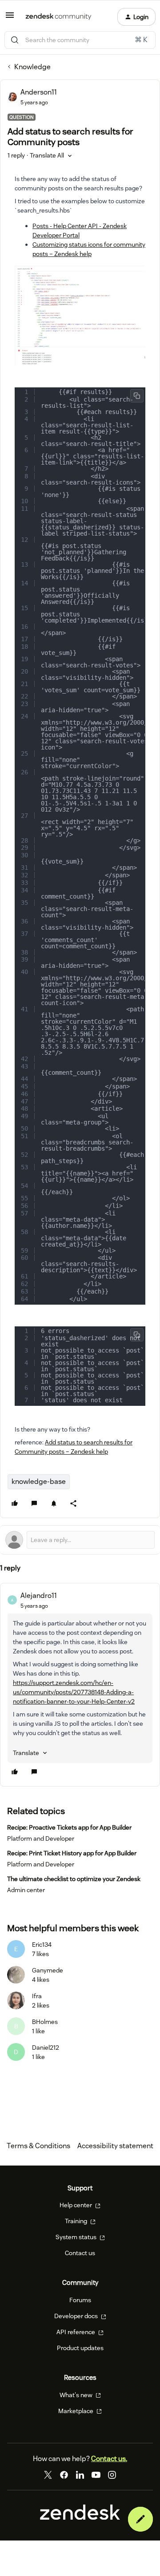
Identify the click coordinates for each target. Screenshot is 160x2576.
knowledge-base (39, 1481)
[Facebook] (64, 2475)
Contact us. (109, 2459)
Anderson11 (39, 92)
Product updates (80, 2348)
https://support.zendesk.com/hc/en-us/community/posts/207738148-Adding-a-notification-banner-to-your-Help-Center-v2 (74, 1692)
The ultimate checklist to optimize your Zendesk (74, 1879)
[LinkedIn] (80, 2475)
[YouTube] (96, 2475)
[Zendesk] (80, 2517)
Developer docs (77, 2316)
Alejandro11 (39, 1596)
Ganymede (48, 1970)
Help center (76, 2205)
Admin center (26, 1890)
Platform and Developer (41, 1838)
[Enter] (15, 40)
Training (77, 2221)
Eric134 (42, 1945)
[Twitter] (48, 2475)
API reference (76, 2332)
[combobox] (80, 40)
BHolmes (45, 2022)
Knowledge (32, 67)
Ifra (37, 1996)
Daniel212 (46, 2047)
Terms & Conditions (38, 2146)
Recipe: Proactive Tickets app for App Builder (69, 1827)
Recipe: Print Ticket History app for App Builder (72, 1853)
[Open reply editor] (80, 1540)
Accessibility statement (115, 2146)
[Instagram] (112, 2475)
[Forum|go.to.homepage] (58, 17)
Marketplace (76, 2411)
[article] (80, 1685)
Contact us (80, 2253)
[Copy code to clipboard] (137, 396)
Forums (80, 2300)
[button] (10, 18)
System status (77, 2237)
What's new (77, 2395)
